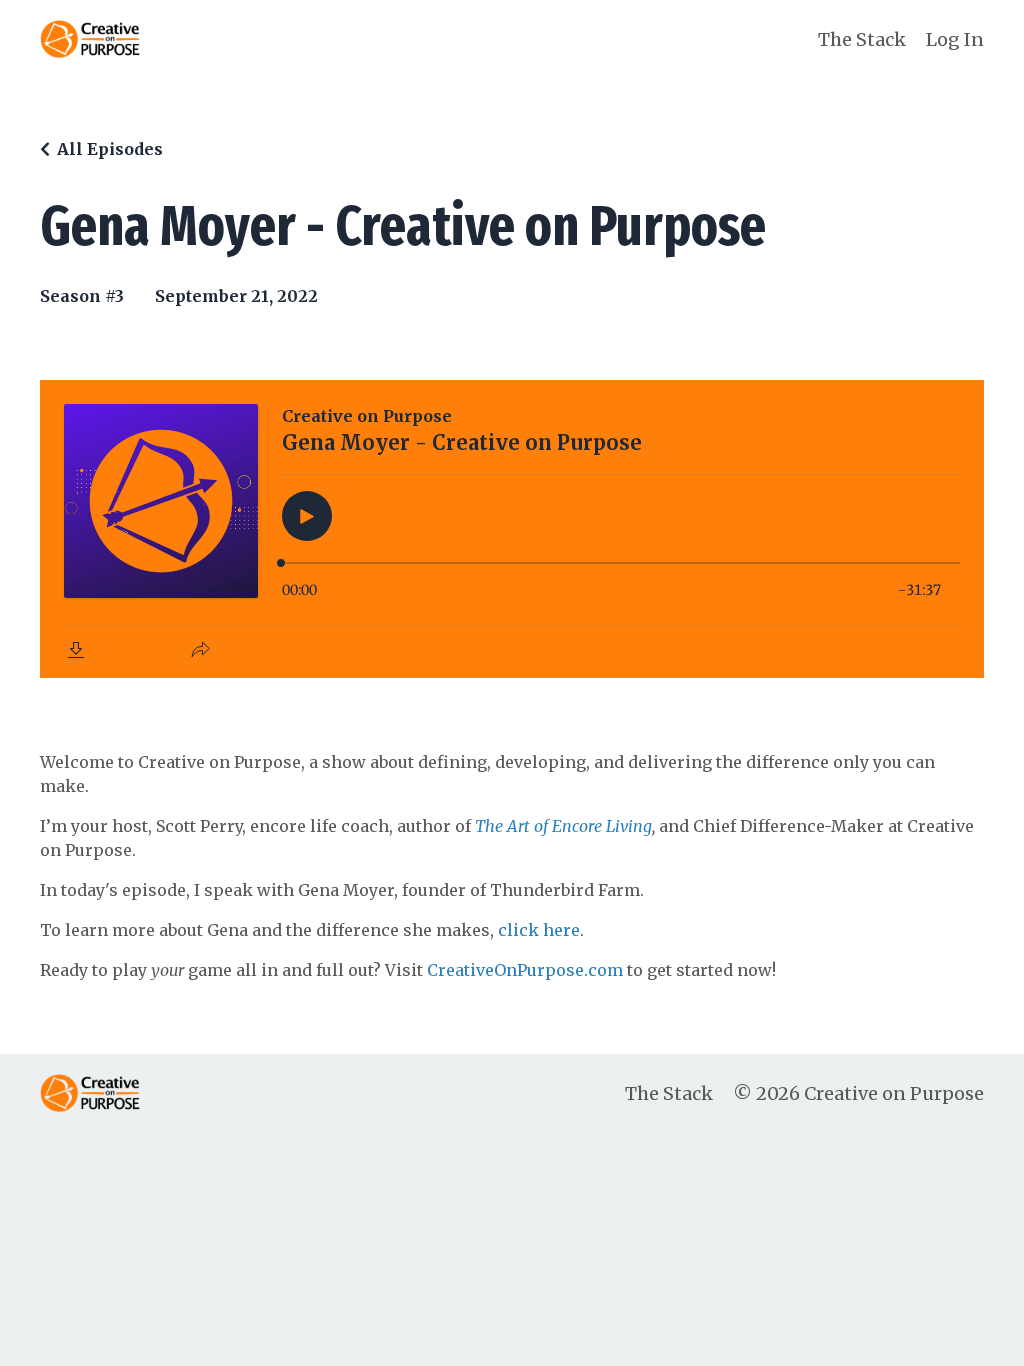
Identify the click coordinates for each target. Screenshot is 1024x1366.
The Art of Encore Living (563, 826)
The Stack (862, 39)
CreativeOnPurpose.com (525, 970)
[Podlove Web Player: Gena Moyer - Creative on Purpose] (512, 529)
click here (539, 930)
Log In (955, 39)
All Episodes (110, 149)
